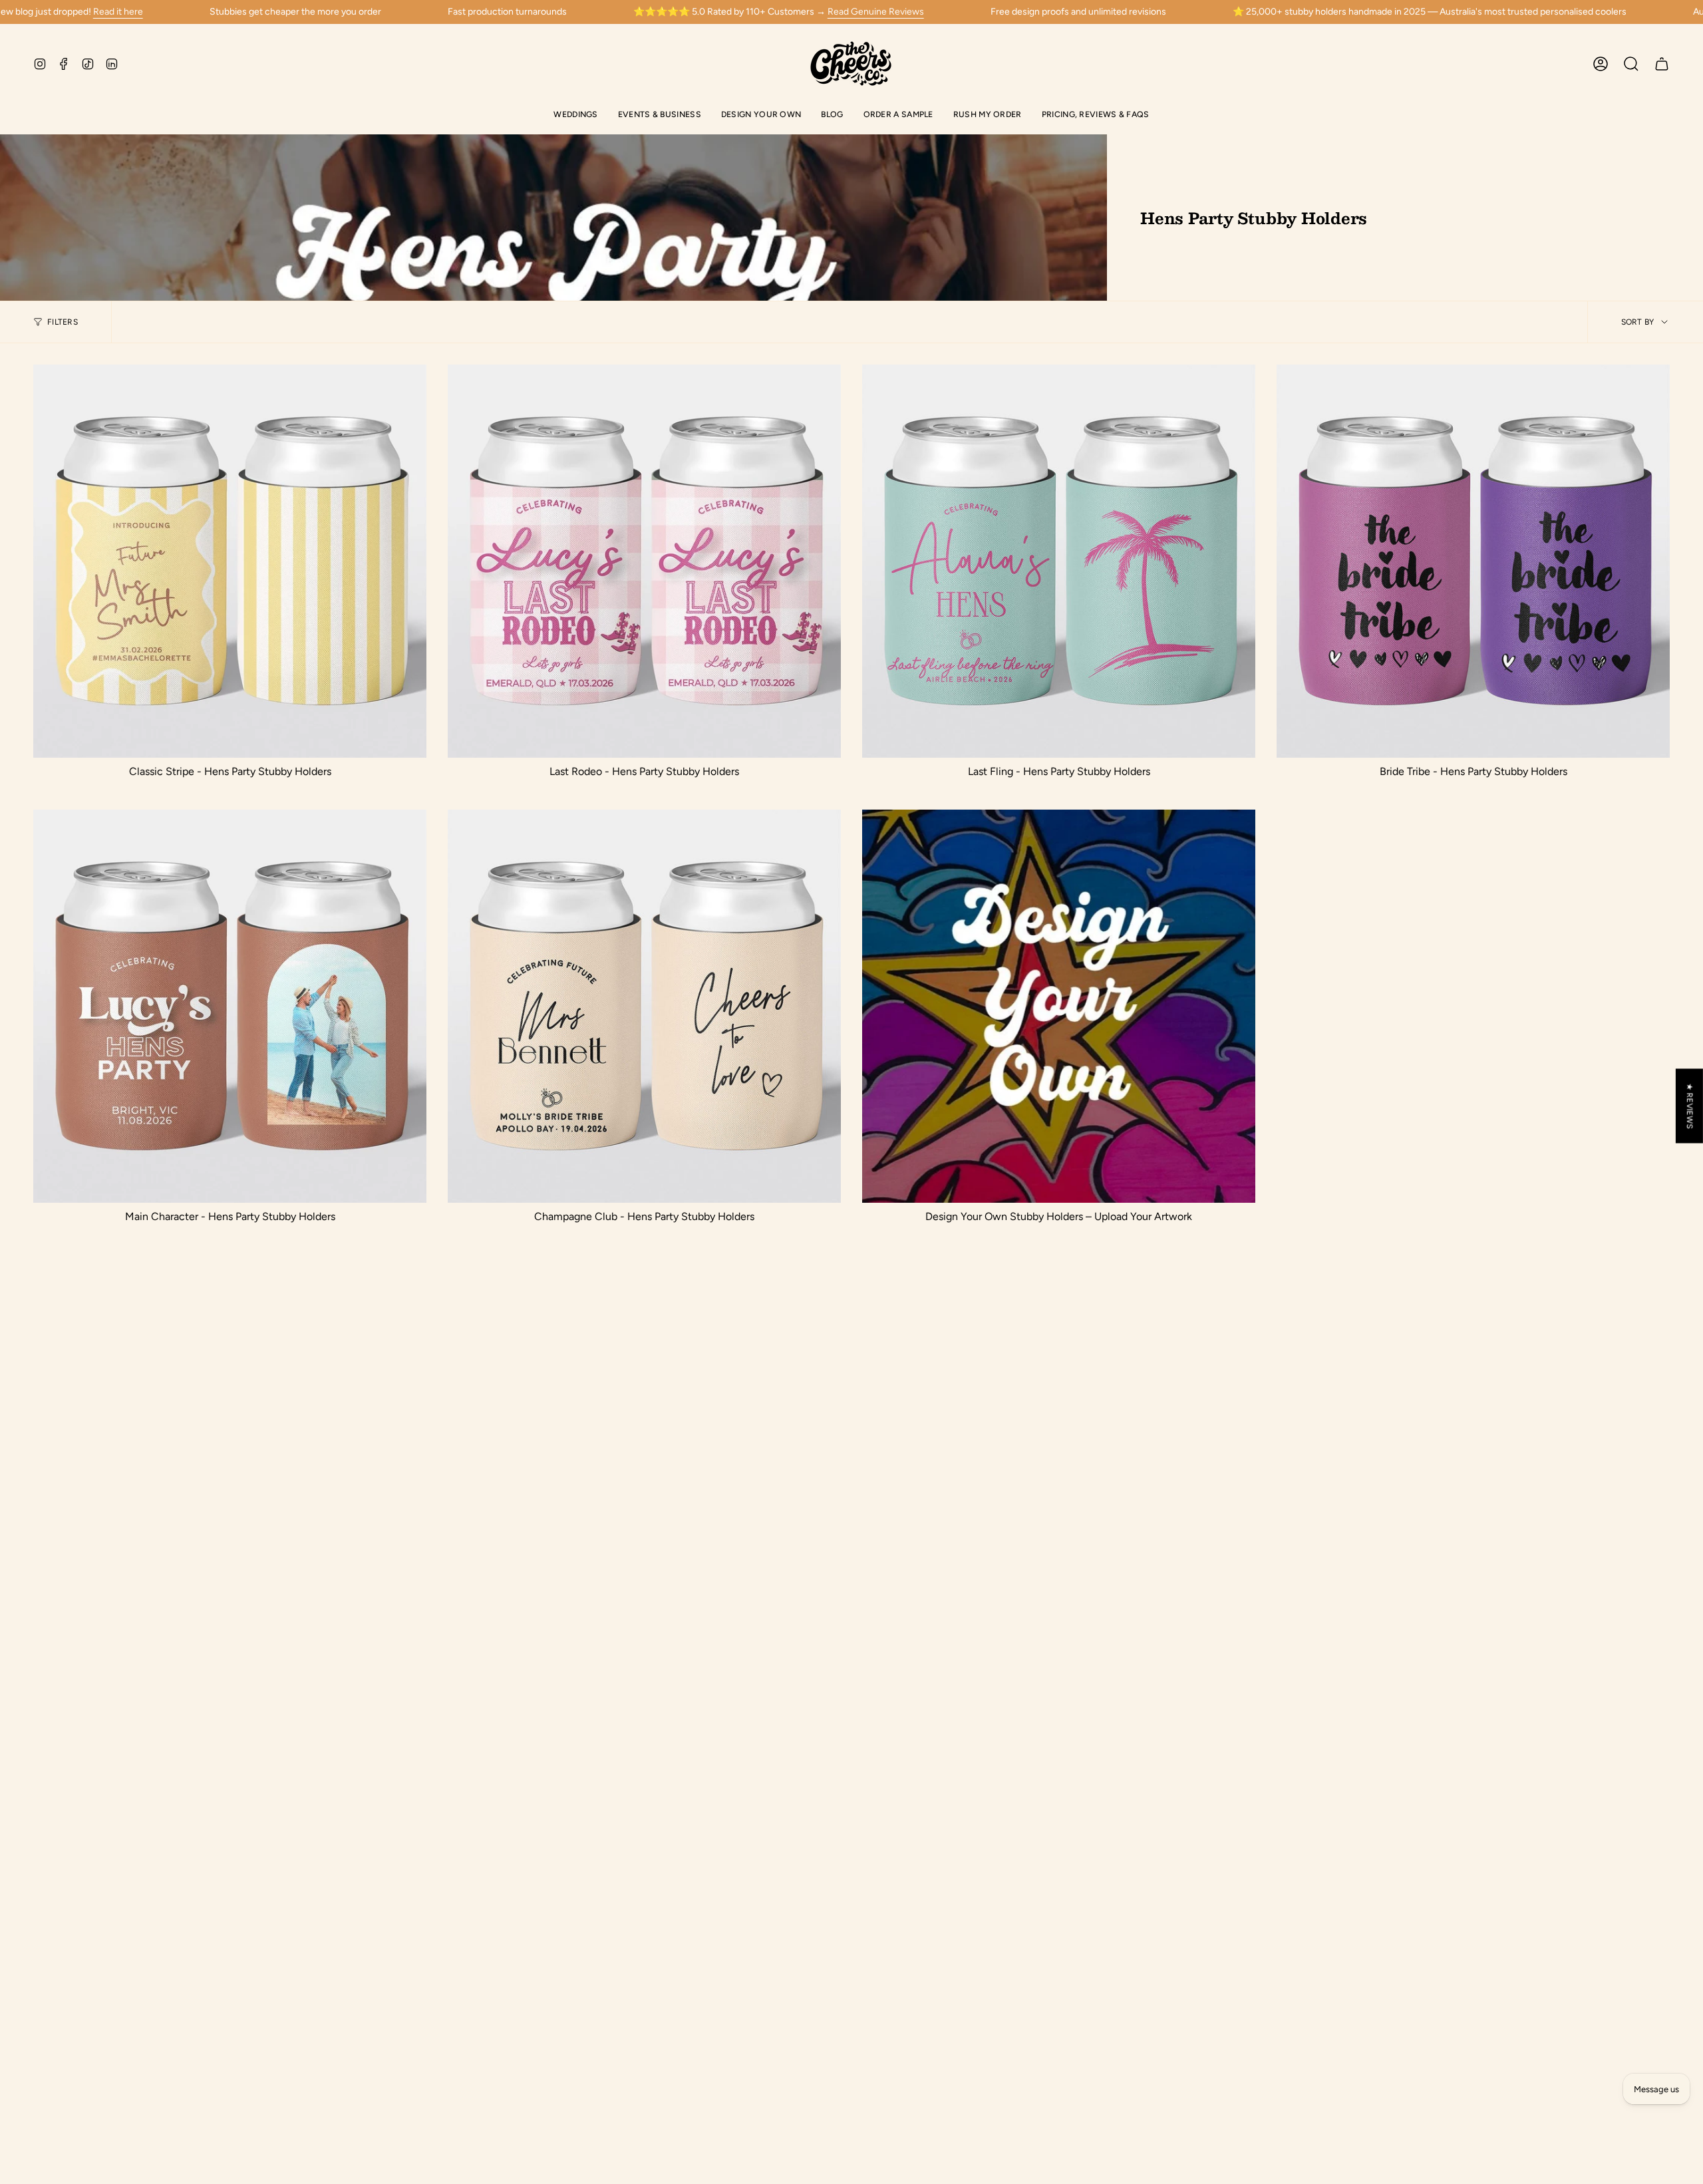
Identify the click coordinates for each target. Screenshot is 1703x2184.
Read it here (118, 12)
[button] (575, 115)
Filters (63, 322)
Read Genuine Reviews (876, 12)
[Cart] (1662, 64)
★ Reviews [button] (1690, 1106)
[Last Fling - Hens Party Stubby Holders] (1059, 561)
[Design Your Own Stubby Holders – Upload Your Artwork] (1059, 1006)
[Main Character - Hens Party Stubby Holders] (230, 1006)
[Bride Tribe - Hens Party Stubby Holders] (1473, 561)
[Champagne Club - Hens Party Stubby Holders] (644, 1006)
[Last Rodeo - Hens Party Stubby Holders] (644, 561)
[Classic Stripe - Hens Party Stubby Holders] (230, 561)
